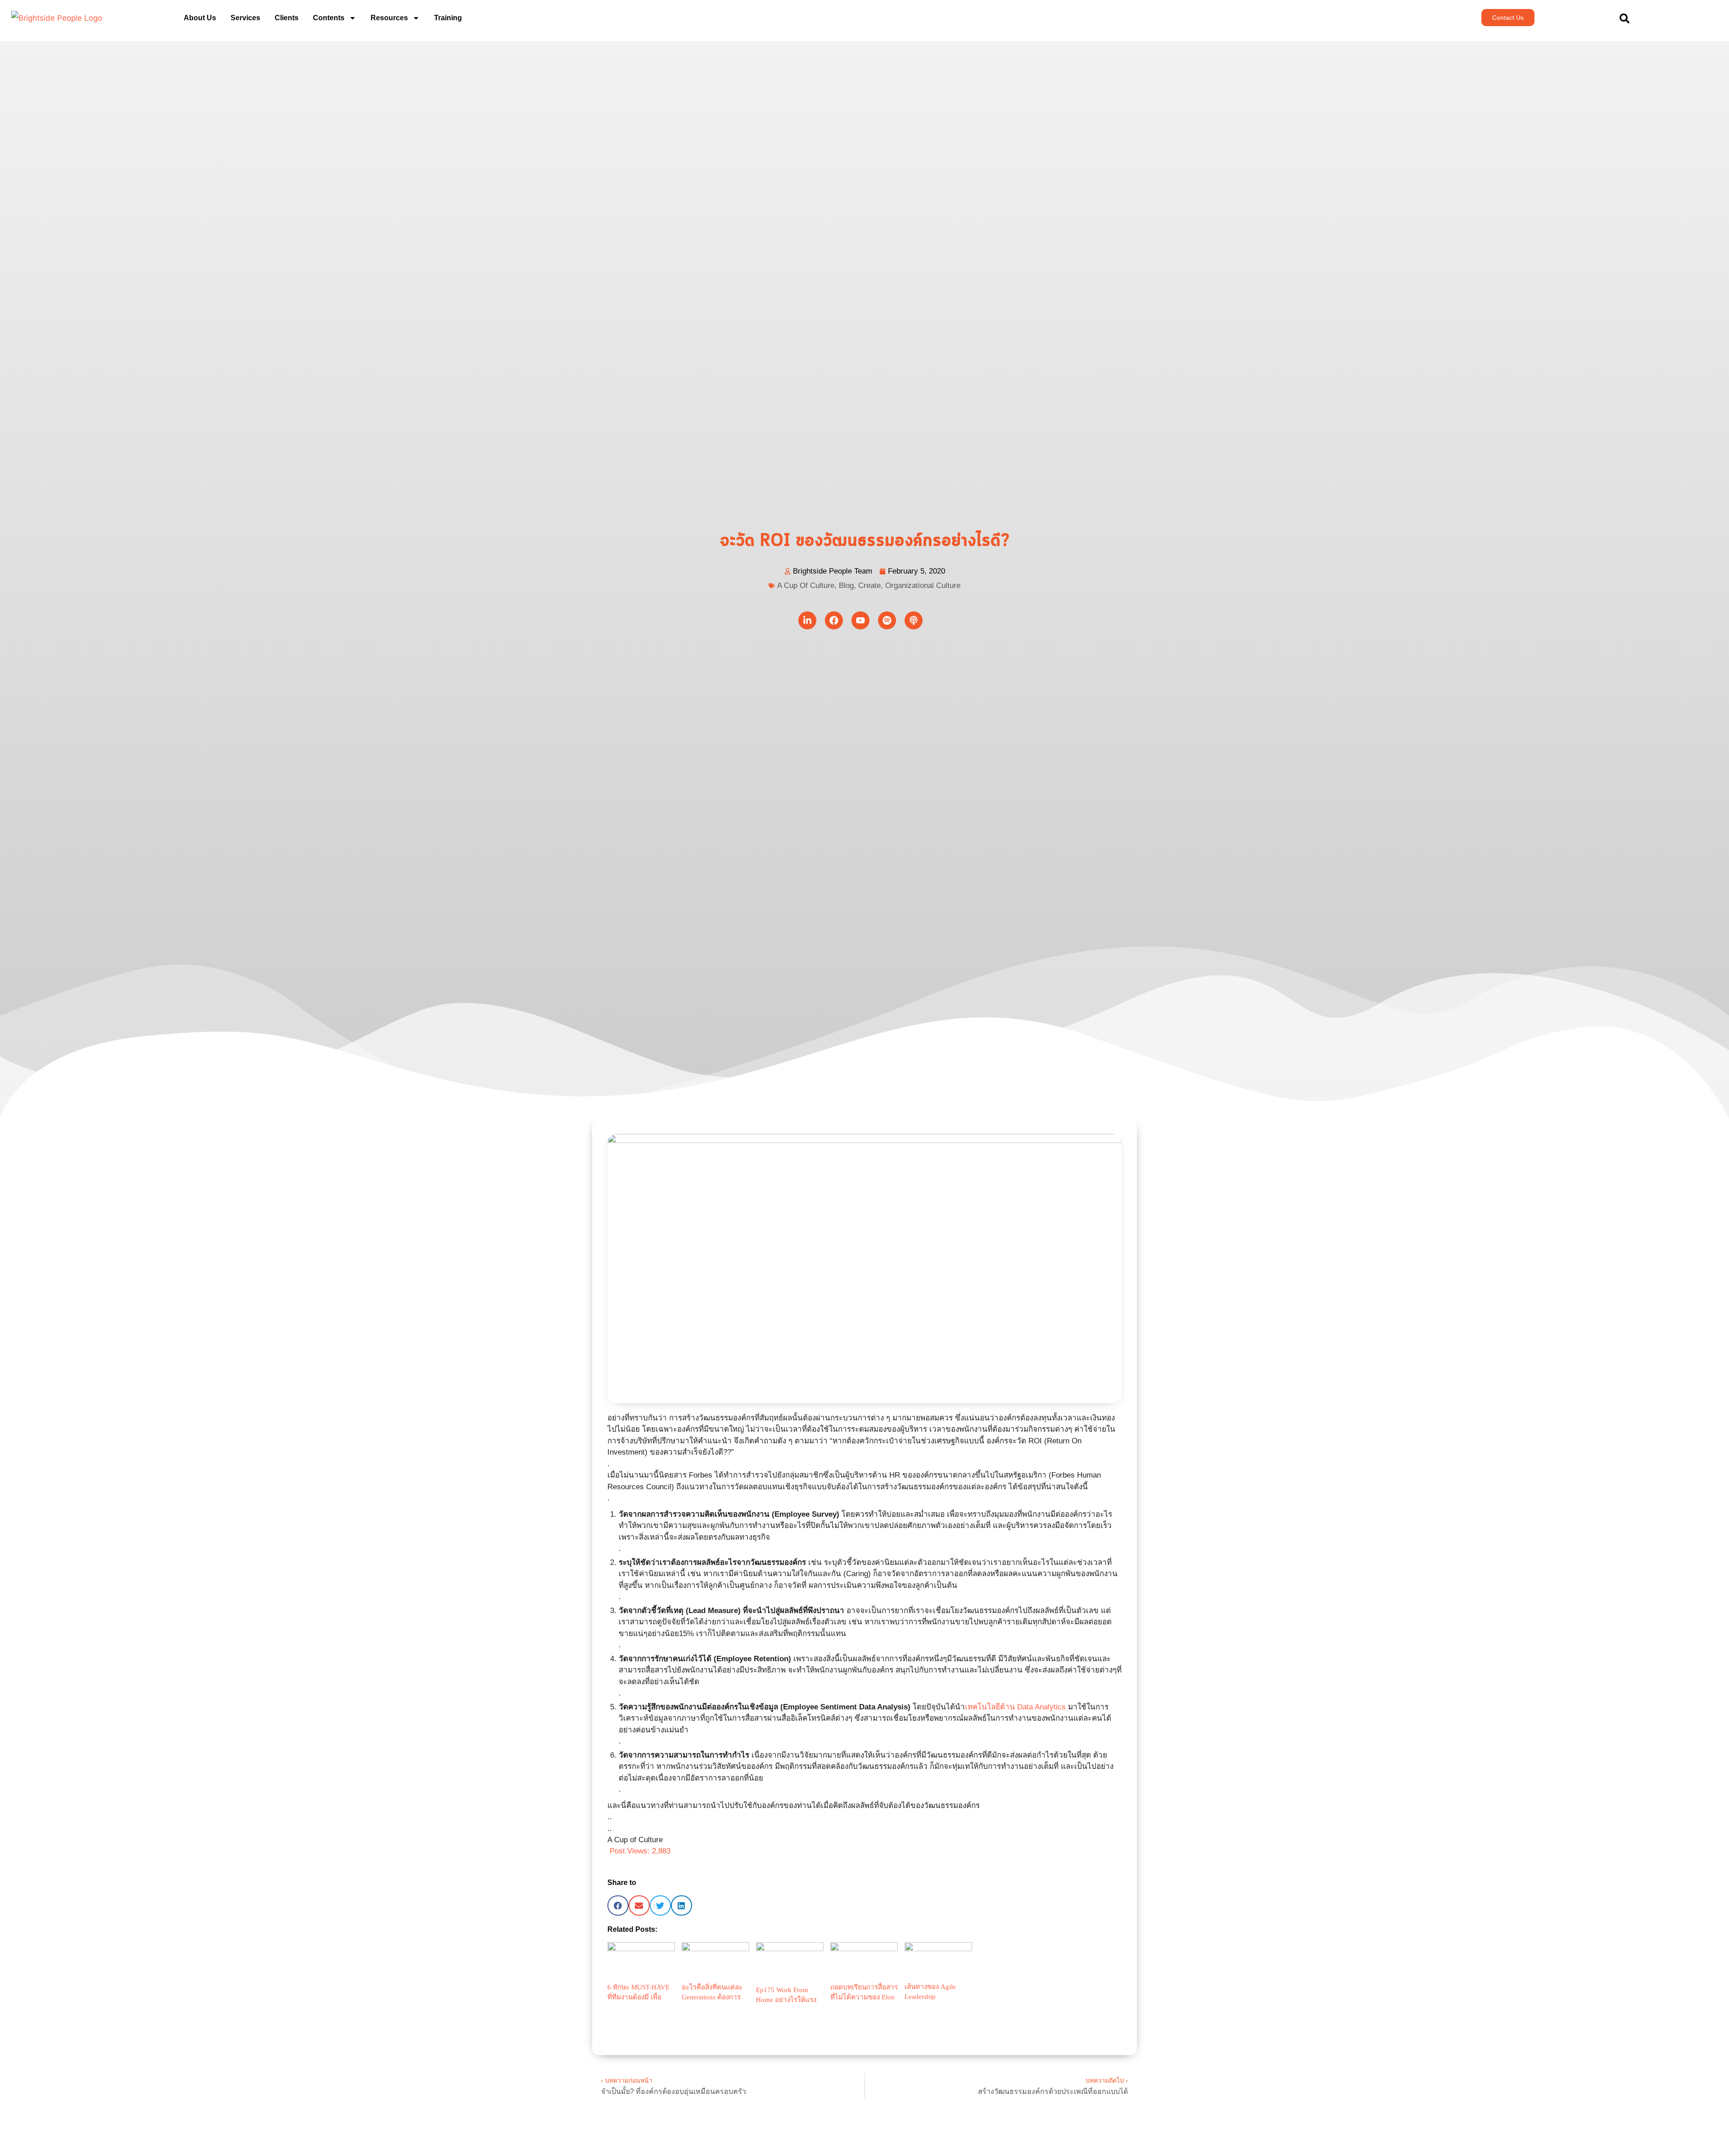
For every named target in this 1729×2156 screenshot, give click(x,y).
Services (245, 18)
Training (448, 18)
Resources (389, 18)
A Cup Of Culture (806, 585)
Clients (287, 18)
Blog (846, 585)
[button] (618, 1905)
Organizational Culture (923, 585)
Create (869, 585)
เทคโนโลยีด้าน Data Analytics (1015, 1707)
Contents (329, 18)
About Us (200, 18)
